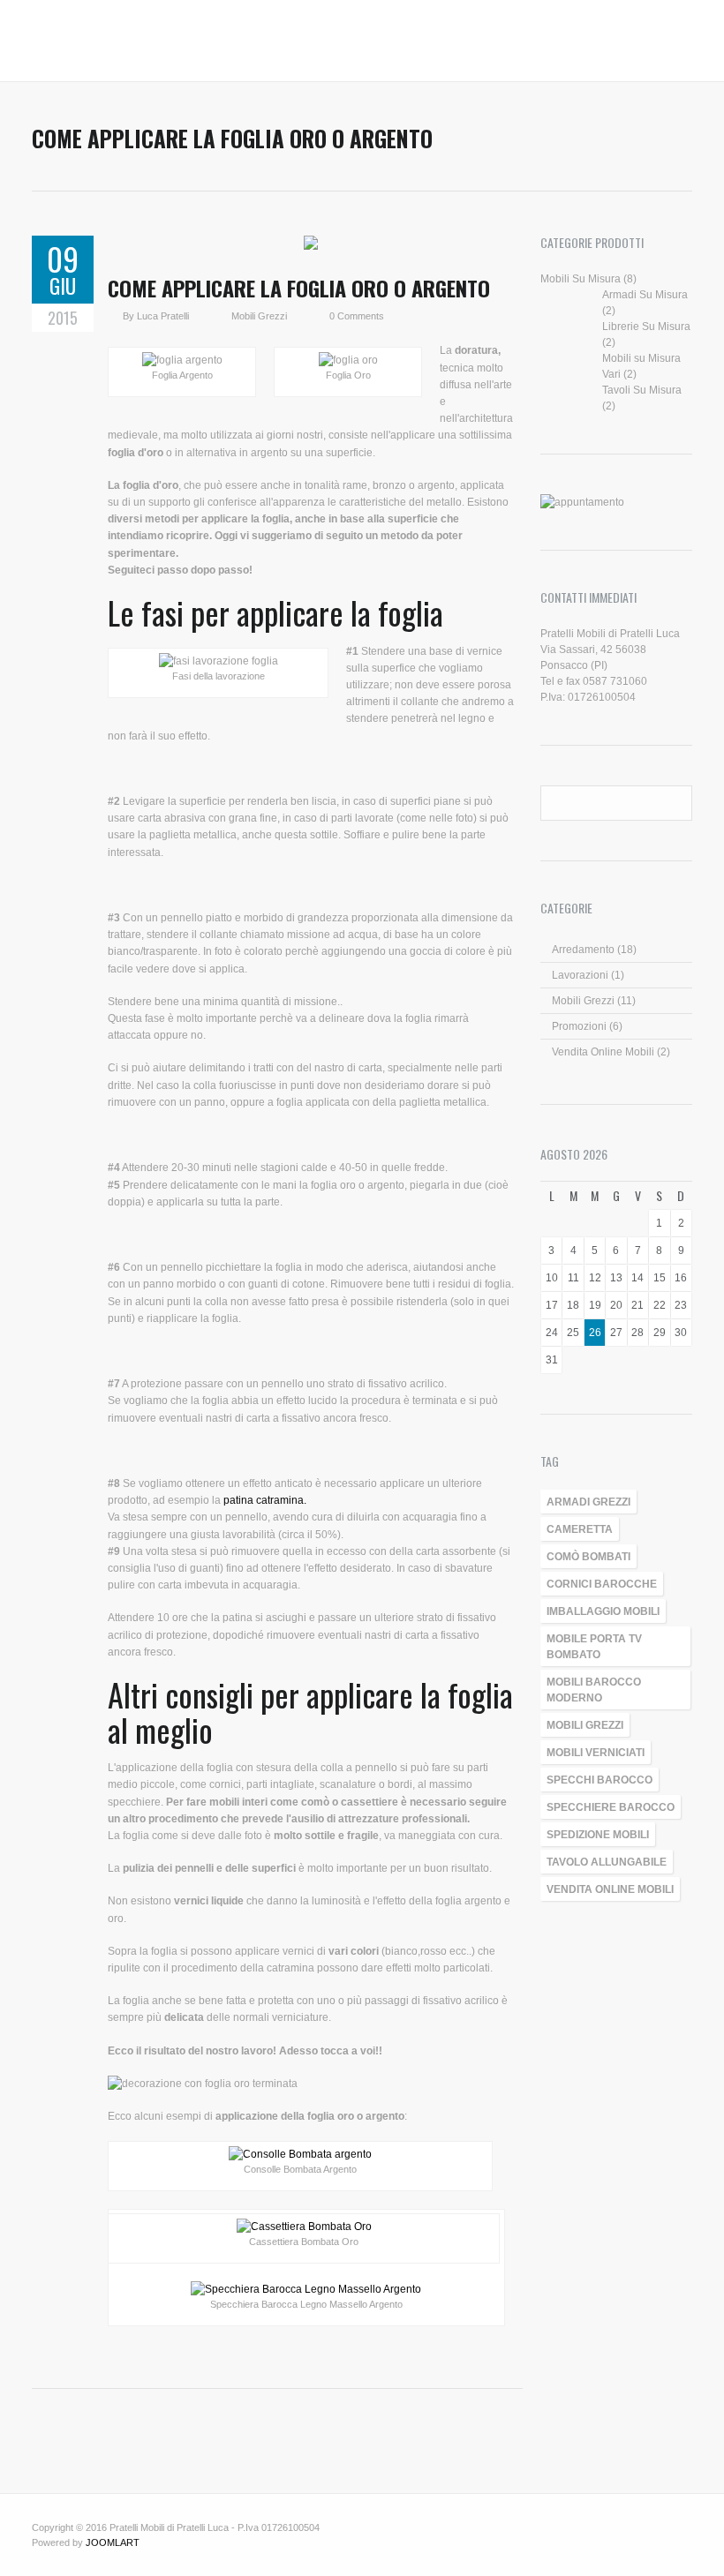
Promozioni (579, 1026)
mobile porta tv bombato (594, 1647)
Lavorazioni (580, 975)
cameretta (580, 1529)
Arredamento (583, 950)
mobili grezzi (585, 1725)
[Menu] (41, 45)
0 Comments (357, 316)
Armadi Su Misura (645, 295)
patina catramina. (265, 1500)
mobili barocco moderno (594, 1690)
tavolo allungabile (607, 1862)
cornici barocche (602, 1584)
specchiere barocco (611, 1807)
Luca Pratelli (163, 316)
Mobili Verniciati (596, 1753)
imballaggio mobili (603, 1611)
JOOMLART (113, 2542)
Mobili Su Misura (581, 279)
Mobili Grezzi (259, 316)
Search (676, 802)
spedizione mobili (598, 1835)
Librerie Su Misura (646, 327)
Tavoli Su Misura (642, 390)
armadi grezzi (588, 1502)
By (130, 316)
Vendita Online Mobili (603, 1052)
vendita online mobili (610, 1889)
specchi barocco (600, 1780)
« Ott (679, 1155)
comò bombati (588, 1557)
